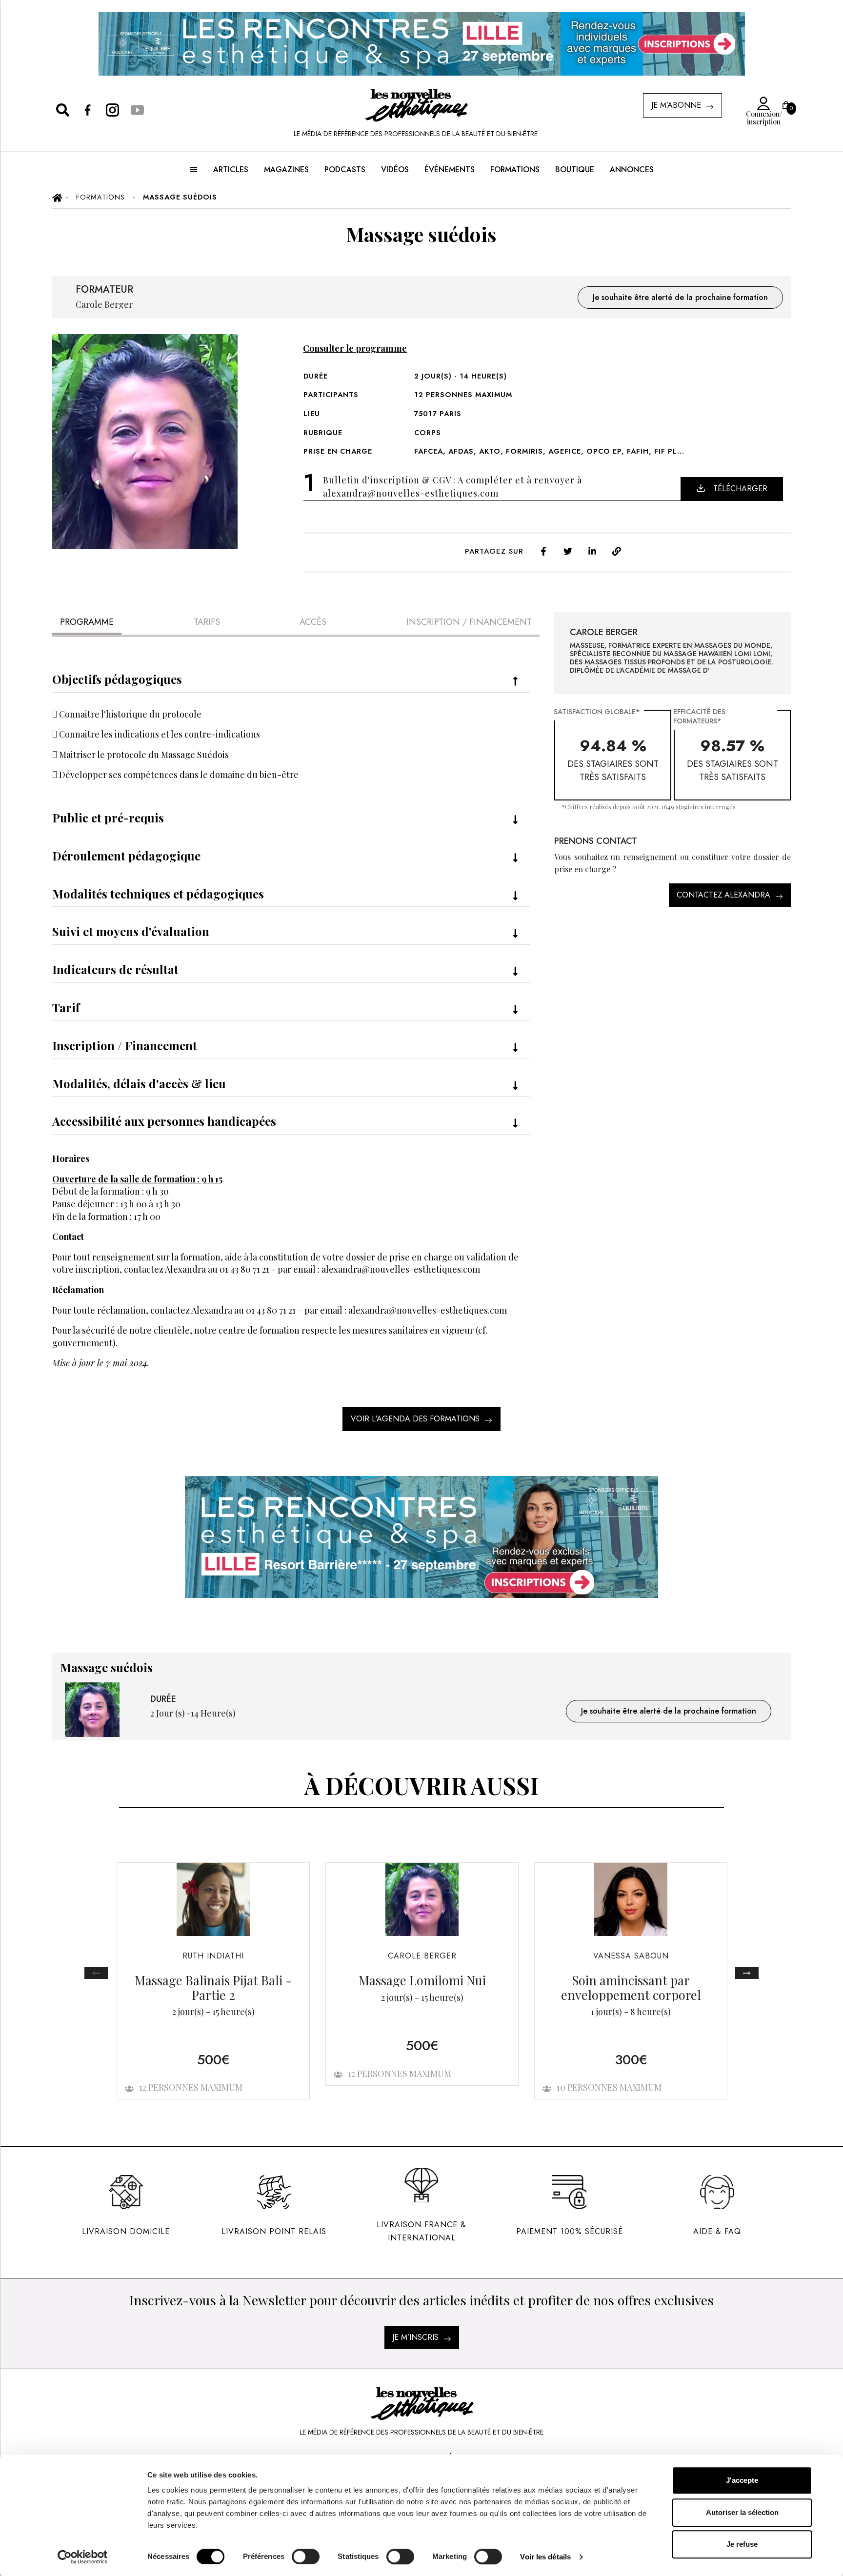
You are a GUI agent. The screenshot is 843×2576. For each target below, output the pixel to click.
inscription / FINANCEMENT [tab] (469, 622)
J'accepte (742, 2480)
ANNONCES (632, 170)
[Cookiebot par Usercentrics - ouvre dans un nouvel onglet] (83, 2557)
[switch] (306, 2556)
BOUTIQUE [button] (575, 170)
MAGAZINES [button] (286, 170)
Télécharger (740, 489)
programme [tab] (87, 622)
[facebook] (543, 550)
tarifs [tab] (207, 622)
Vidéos (395, 170)
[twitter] (568, 550)
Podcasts (345, 170)
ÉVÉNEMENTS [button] (450, 170)
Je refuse (742, 2544)
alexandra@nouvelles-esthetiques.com (411, 493)
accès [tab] (313, 622)
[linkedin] (592, 550)
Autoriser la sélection (742, 2512)
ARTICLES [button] (231, 170)
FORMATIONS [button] (515, 170)
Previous (96, 1973)
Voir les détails (545, 2557)
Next (747, 1973)
